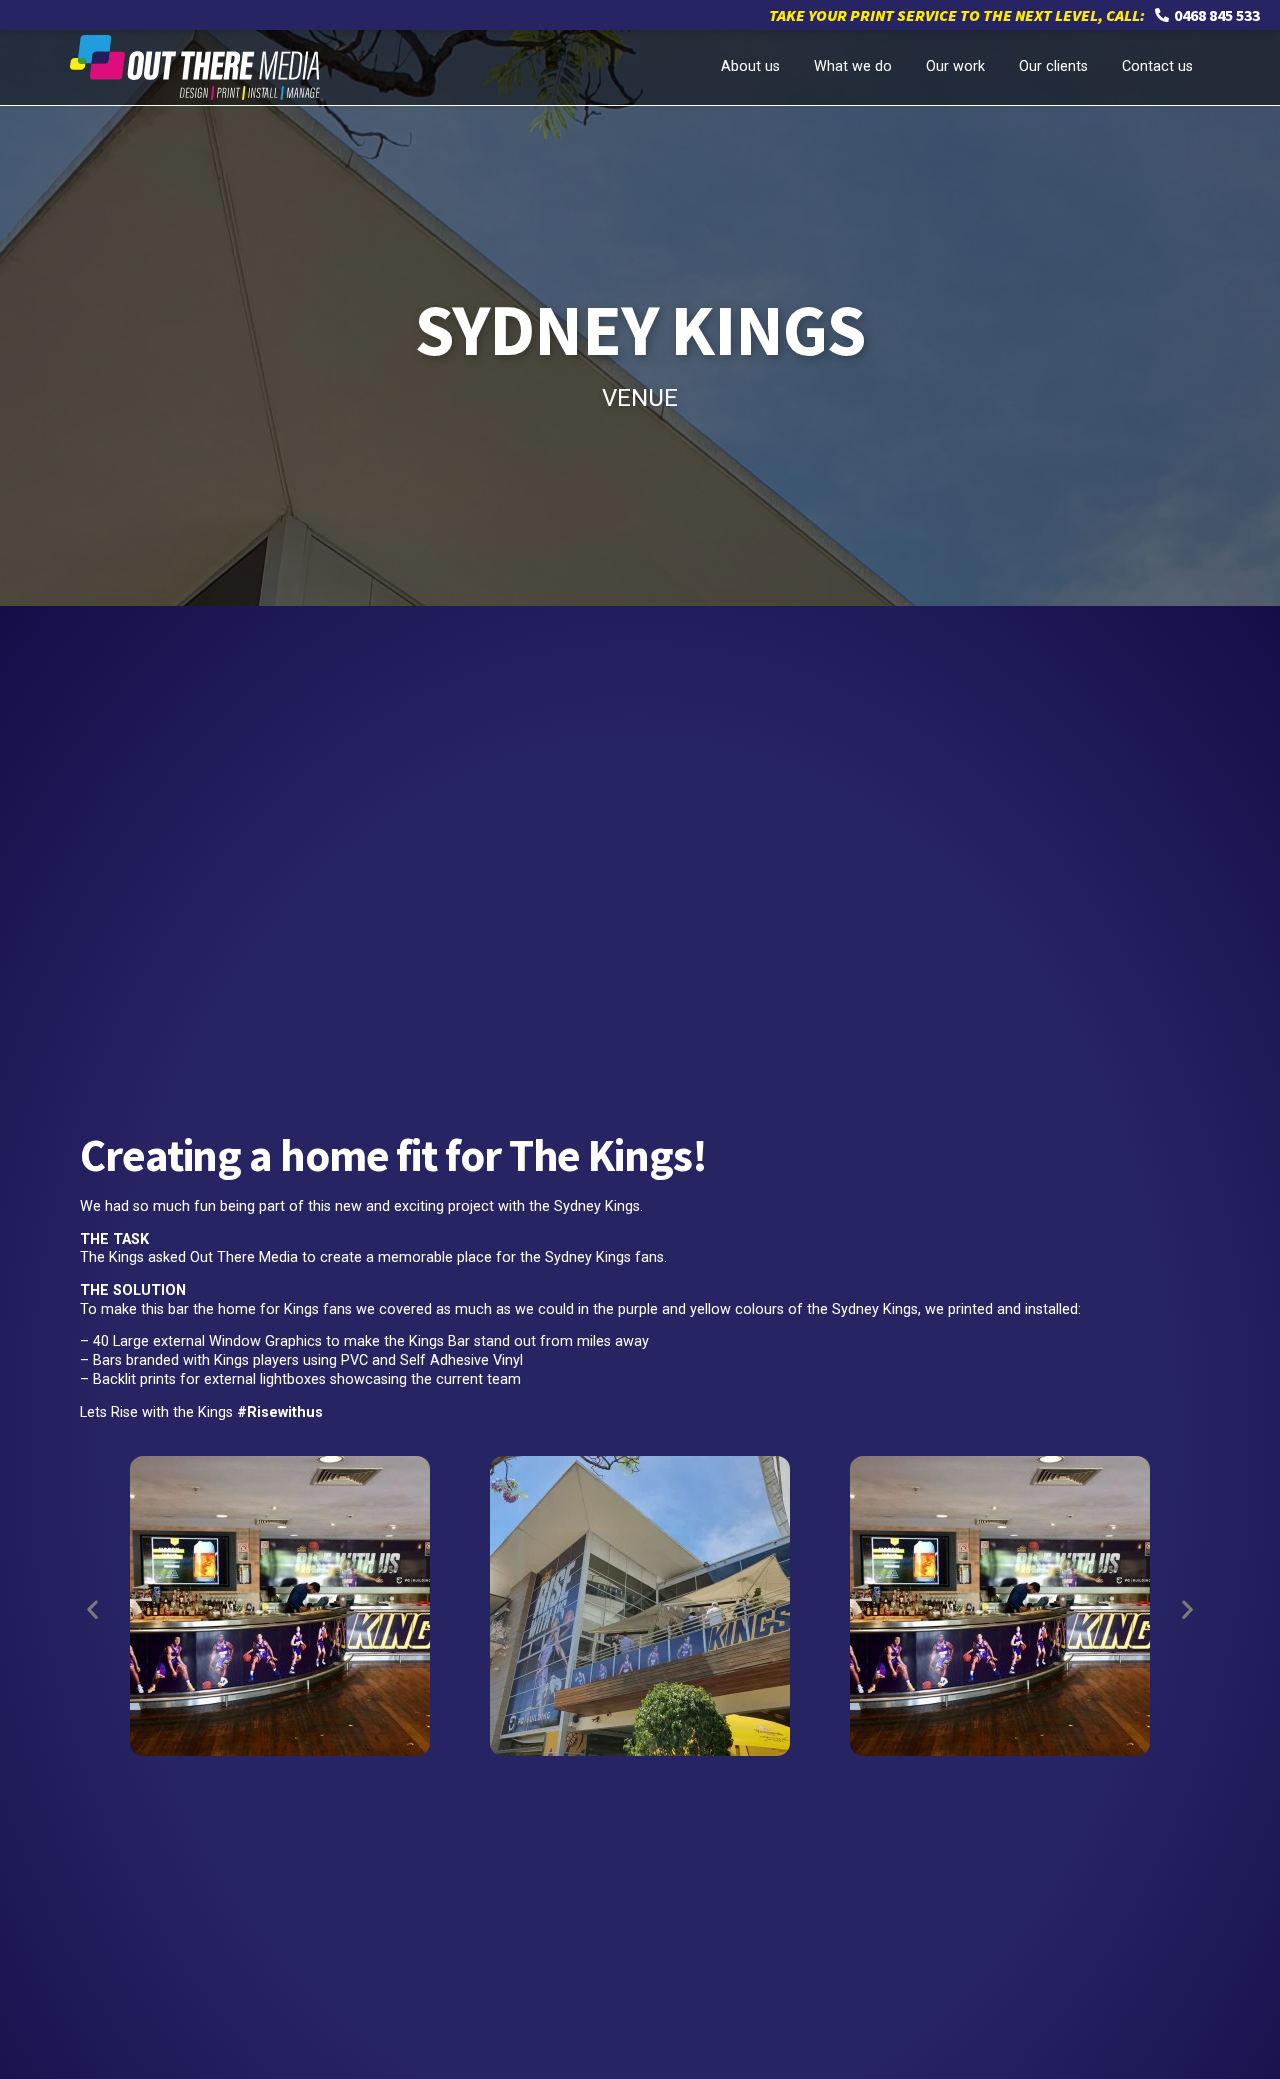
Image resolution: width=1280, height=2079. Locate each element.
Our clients (1053, 66)
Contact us (1157, 66)
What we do (853, 66)
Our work (955, 66)
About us (750, 66)
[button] (92, 1609)
